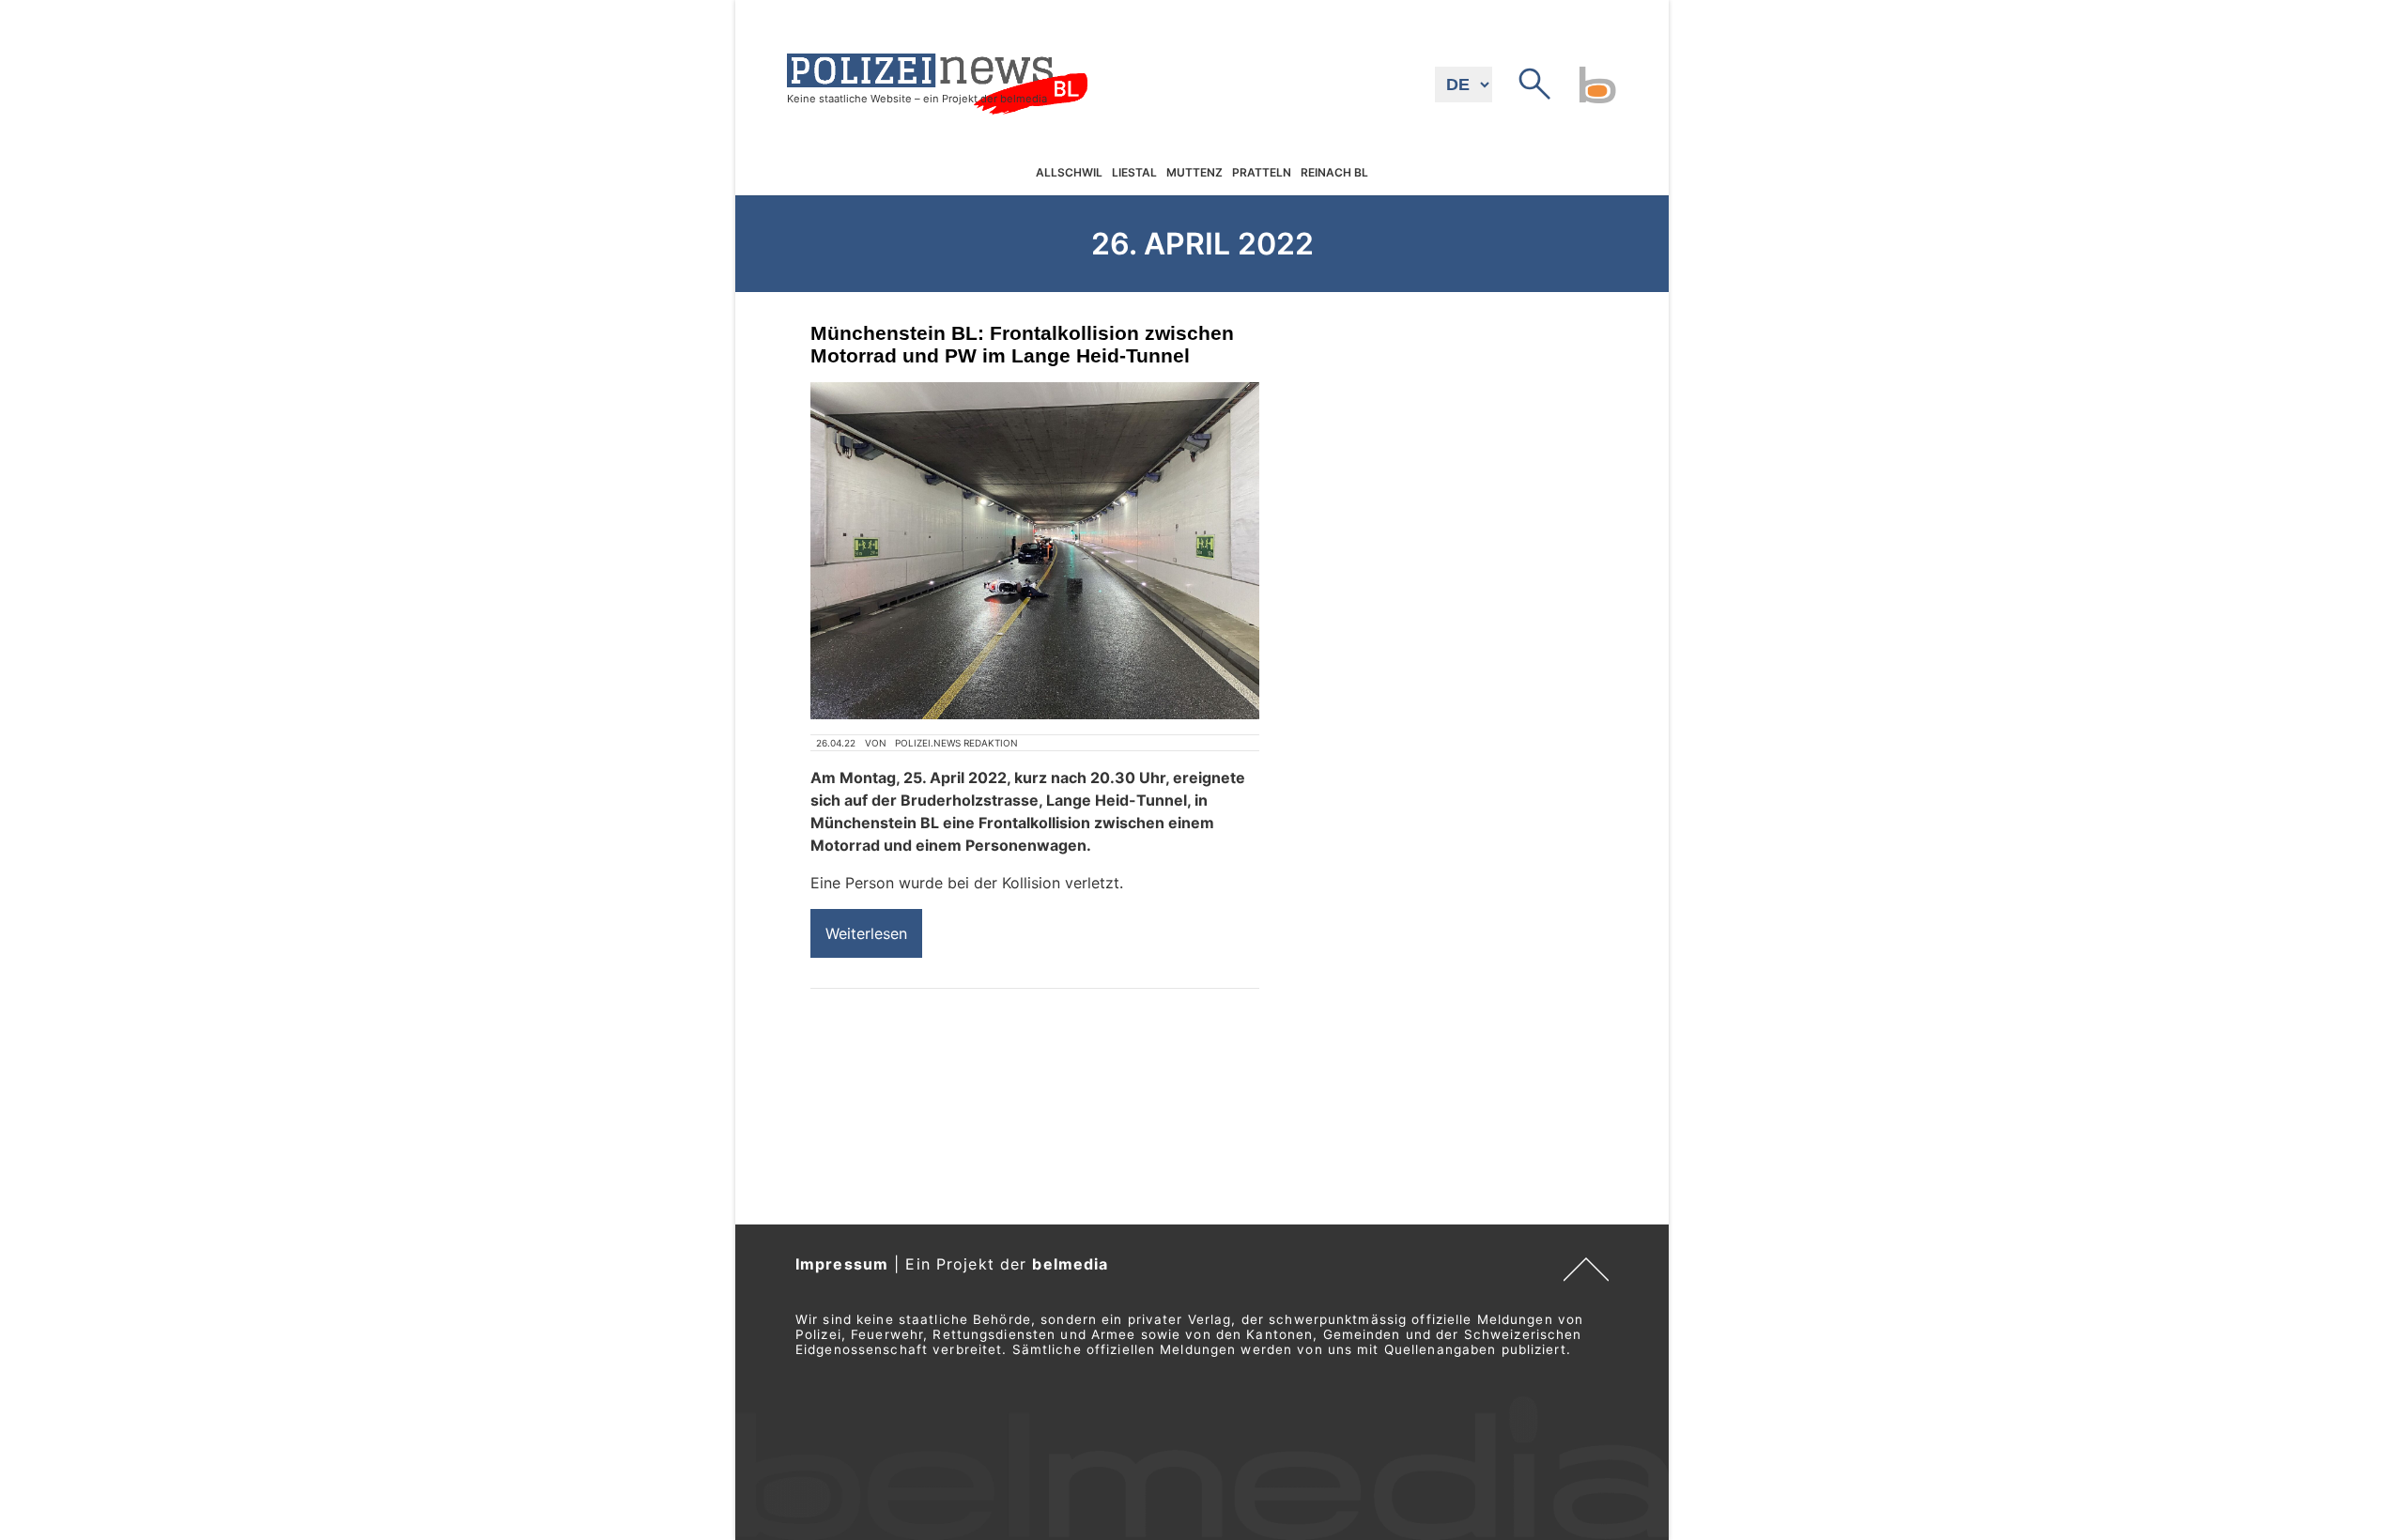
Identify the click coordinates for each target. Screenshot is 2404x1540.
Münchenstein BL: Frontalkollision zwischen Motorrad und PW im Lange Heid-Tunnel (1022, 344)
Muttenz (1194, 173)
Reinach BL (1334, 173)
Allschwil (1069, 173)
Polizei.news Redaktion (956, 743)
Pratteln (1262, 173)
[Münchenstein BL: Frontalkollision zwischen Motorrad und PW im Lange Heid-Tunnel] (1035, 551)
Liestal (1134, 173)
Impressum (842, 1264)
